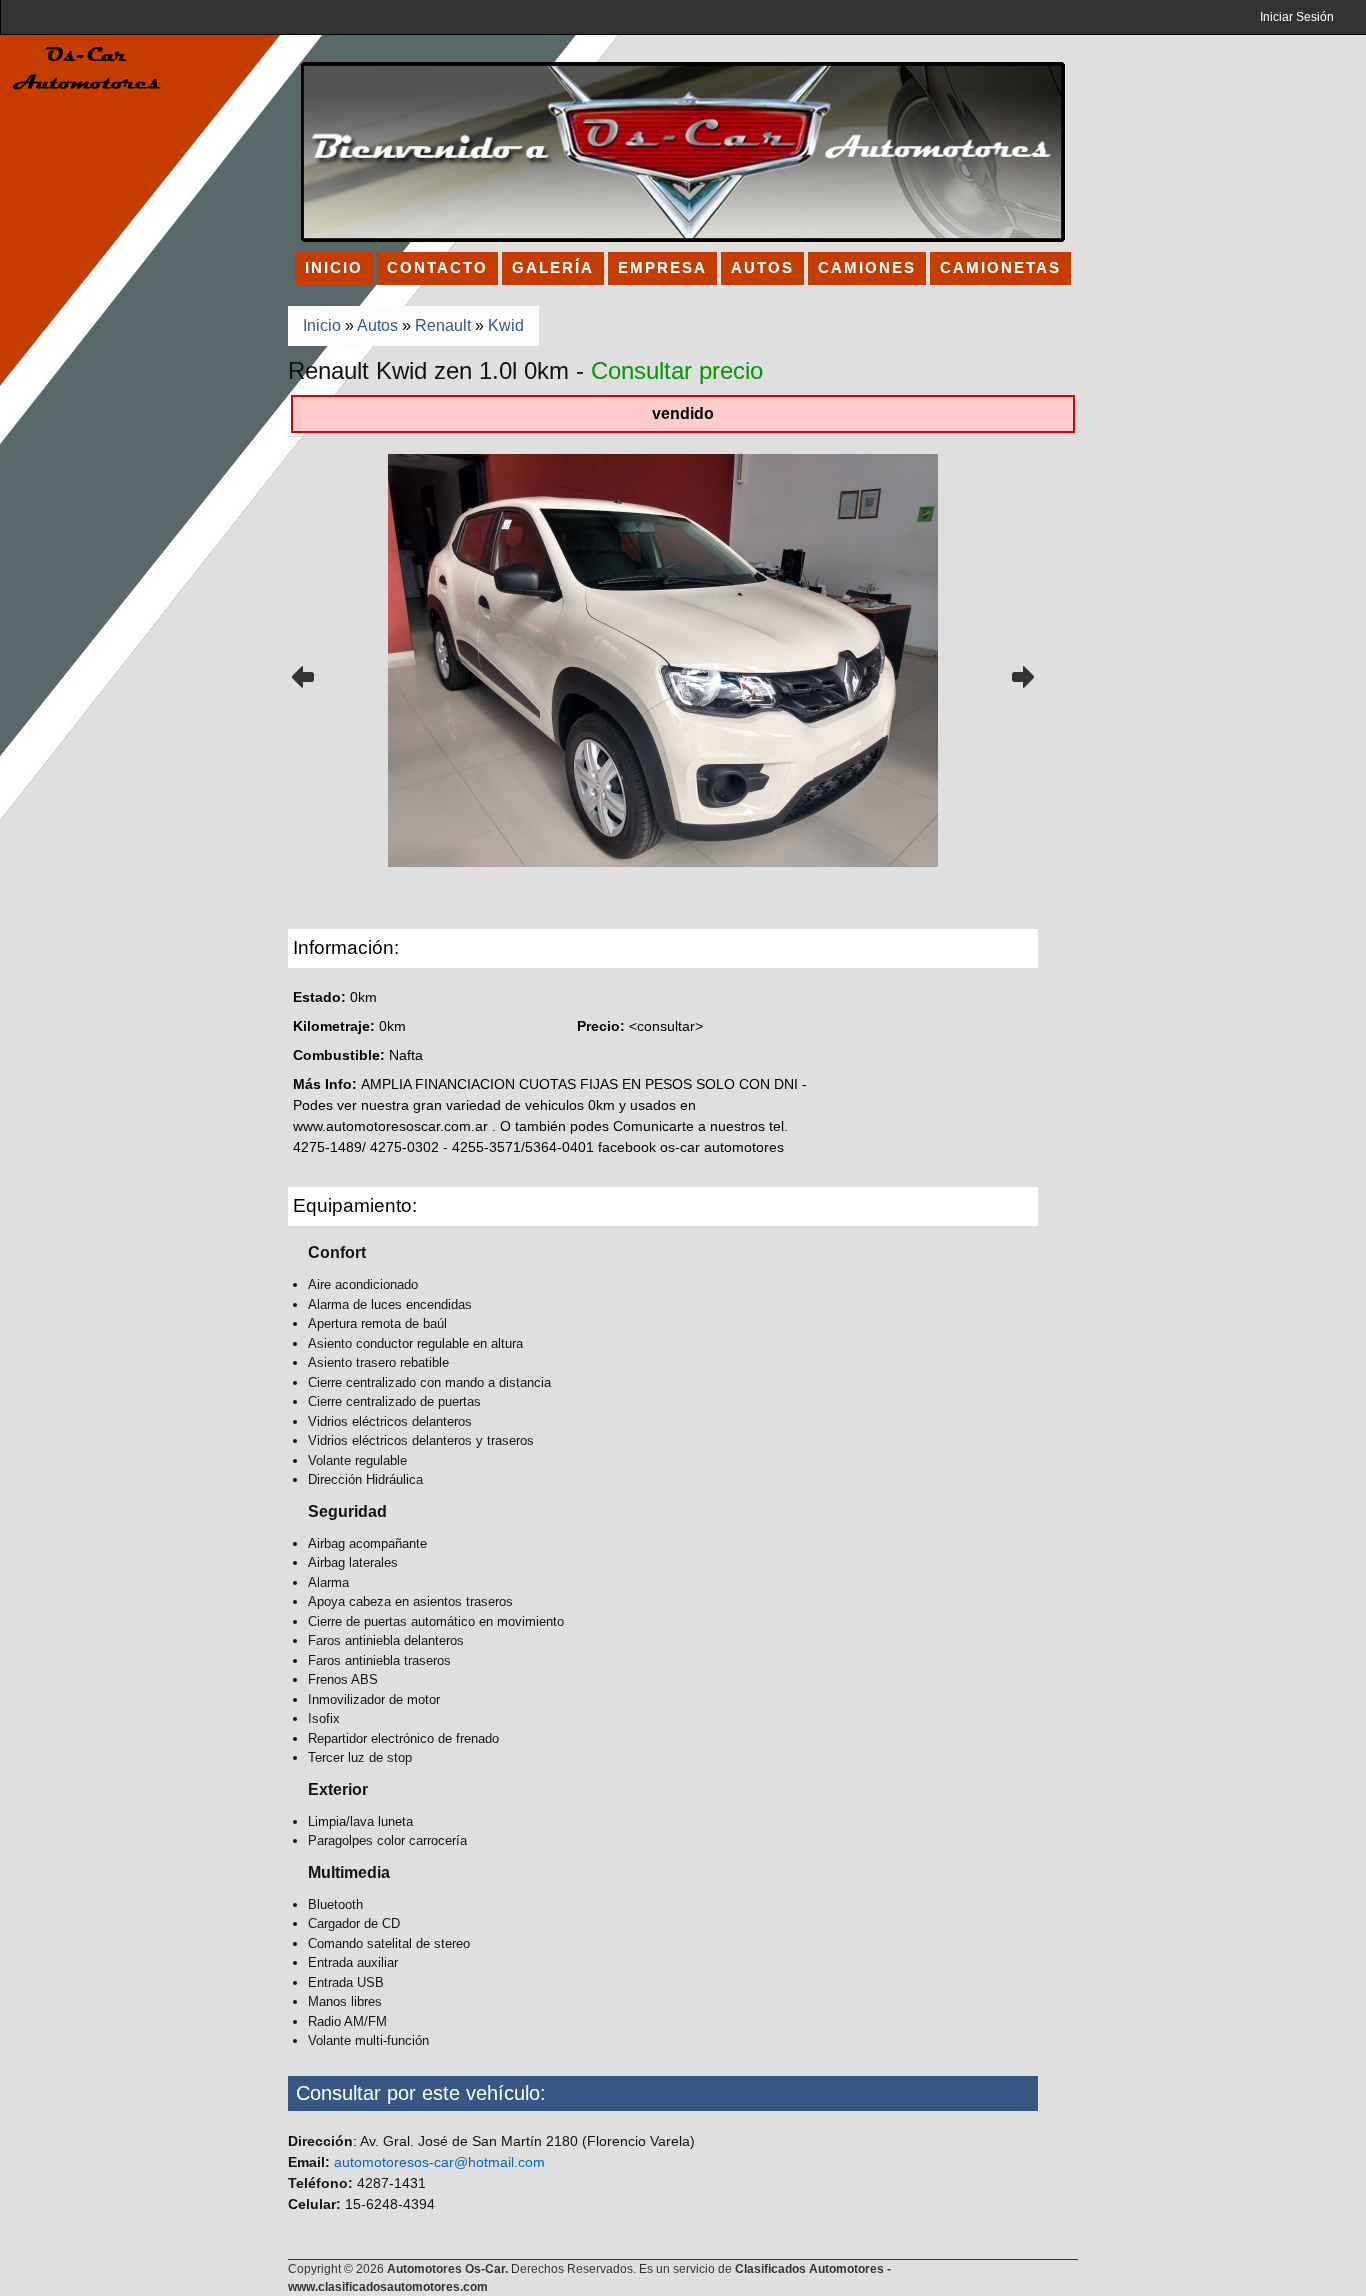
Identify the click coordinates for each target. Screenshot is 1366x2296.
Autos (377, 325)
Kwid (506, 325)
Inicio (322, 325)
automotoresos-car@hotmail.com (439, 2162)
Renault (443, 325)
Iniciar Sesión (1297, 17)
